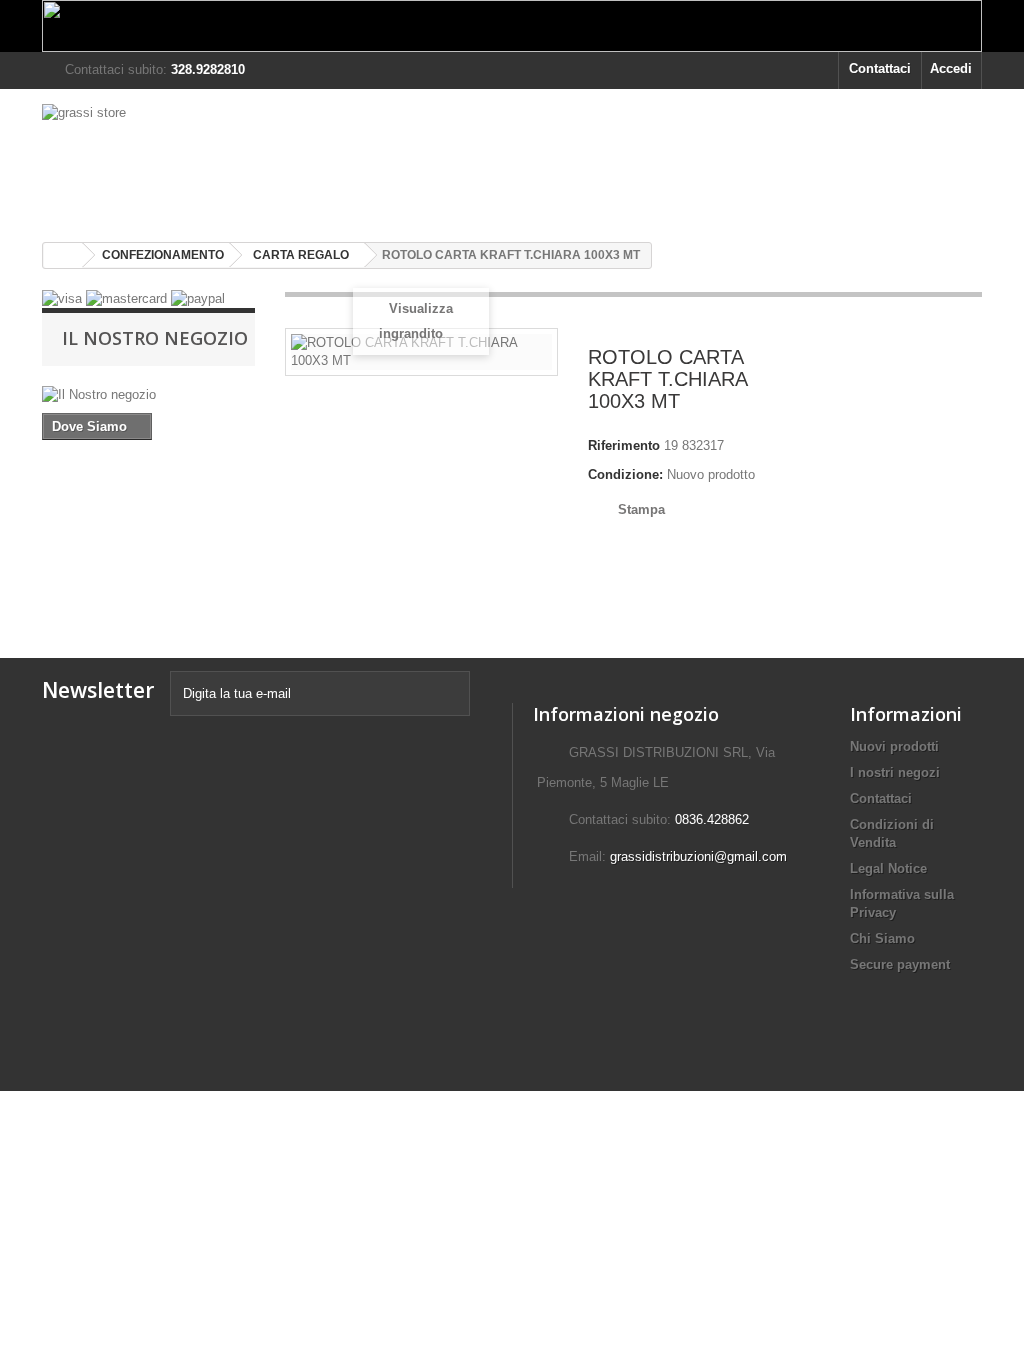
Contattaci (880, 68)
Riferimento (624, 445)
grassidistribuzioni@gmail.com (698, 856)
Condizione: (625, 474)
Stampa (641, 509)
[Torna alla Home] (63, 255)
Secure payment (900, 964)
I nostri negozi (895, 772)
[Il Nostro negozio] (148, 395)
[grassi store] (188, 158)
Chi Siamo (882, 938)
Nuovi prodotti (894, 746)
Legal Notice (888, 868)
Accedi (951, 68)
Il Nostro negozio (155, 338)
